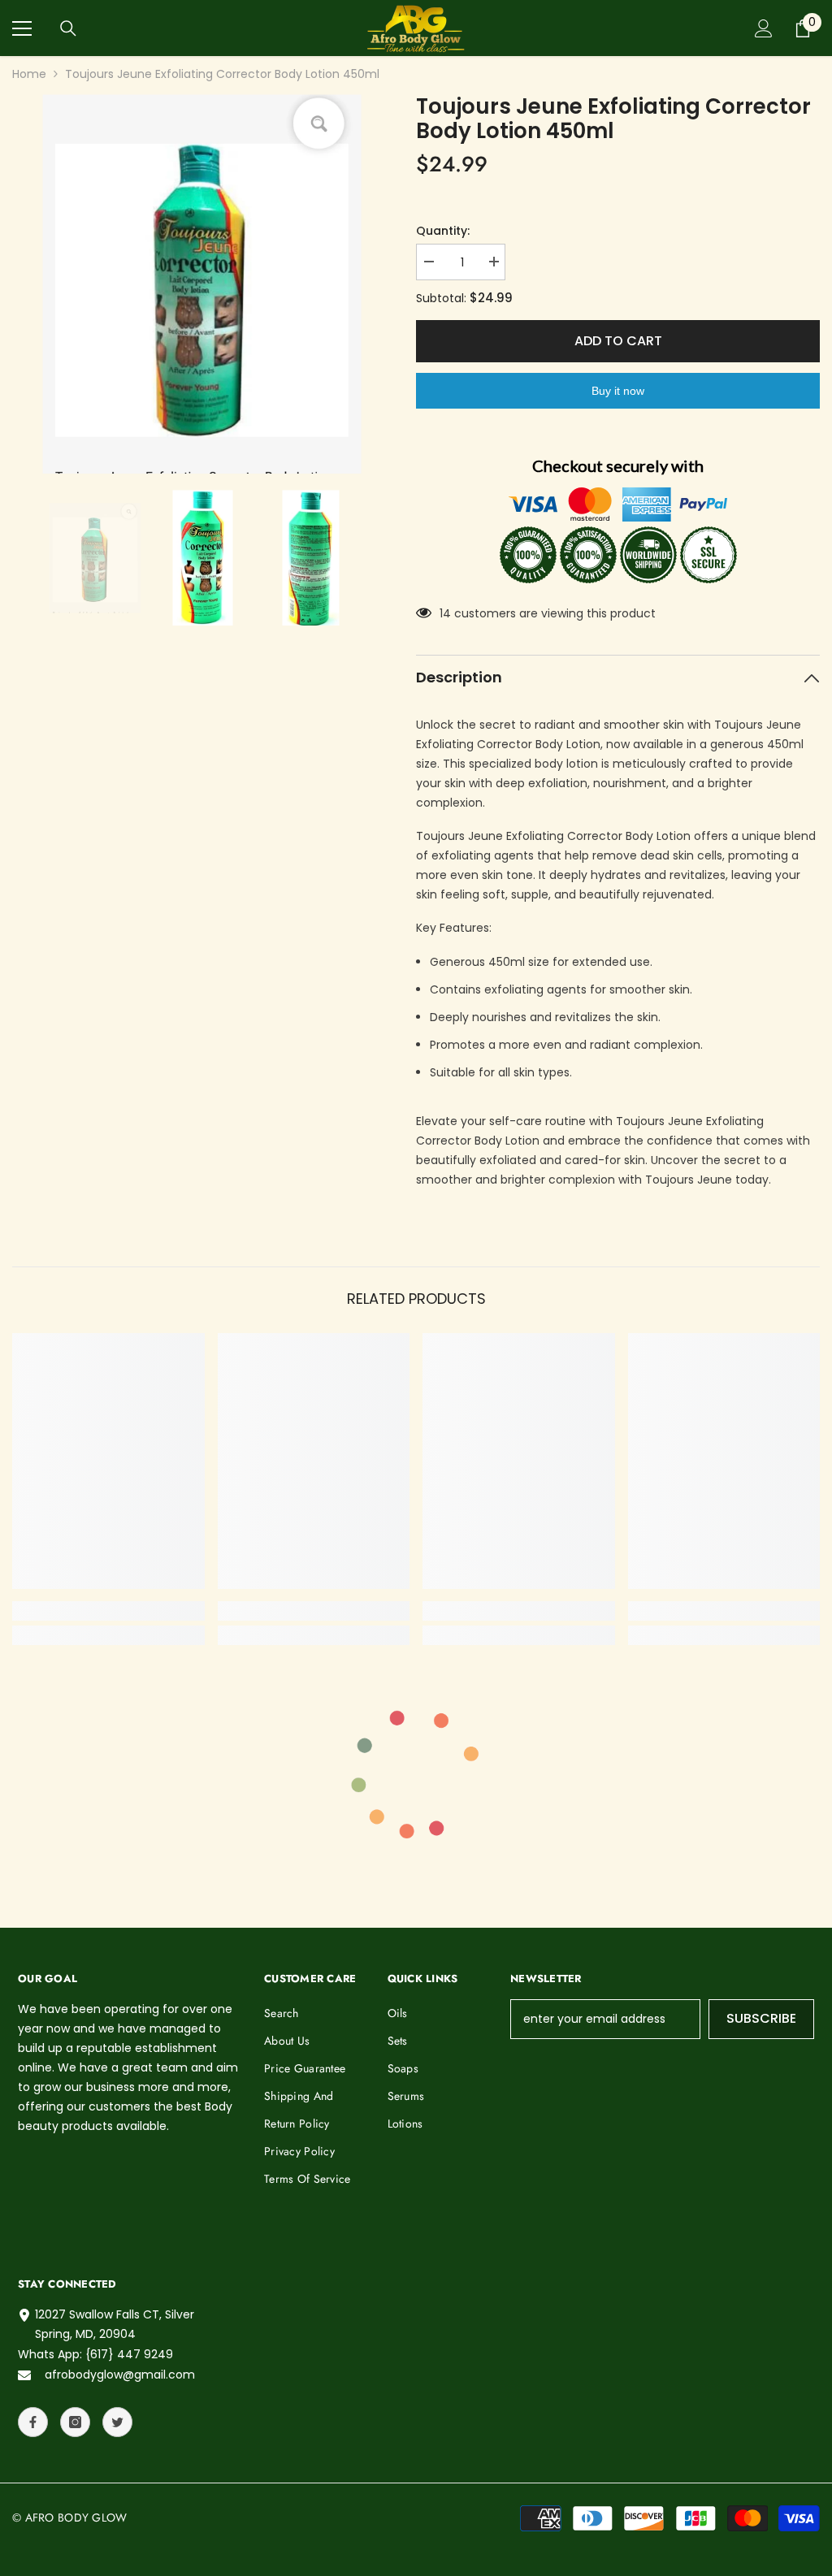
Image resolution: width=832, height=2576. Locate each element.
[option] (202, 284)
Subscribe (761, 2018)
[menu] (22, 28)
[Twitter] (117, 2422)
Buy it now (618, 391)
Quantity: (443, 231)
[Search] (68, 28)
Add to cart (618, 341)
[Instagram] (75, 2422)
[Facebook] (33, 2422)
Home (29, 74)
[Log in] (764, 28)
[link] (108, 1611)
